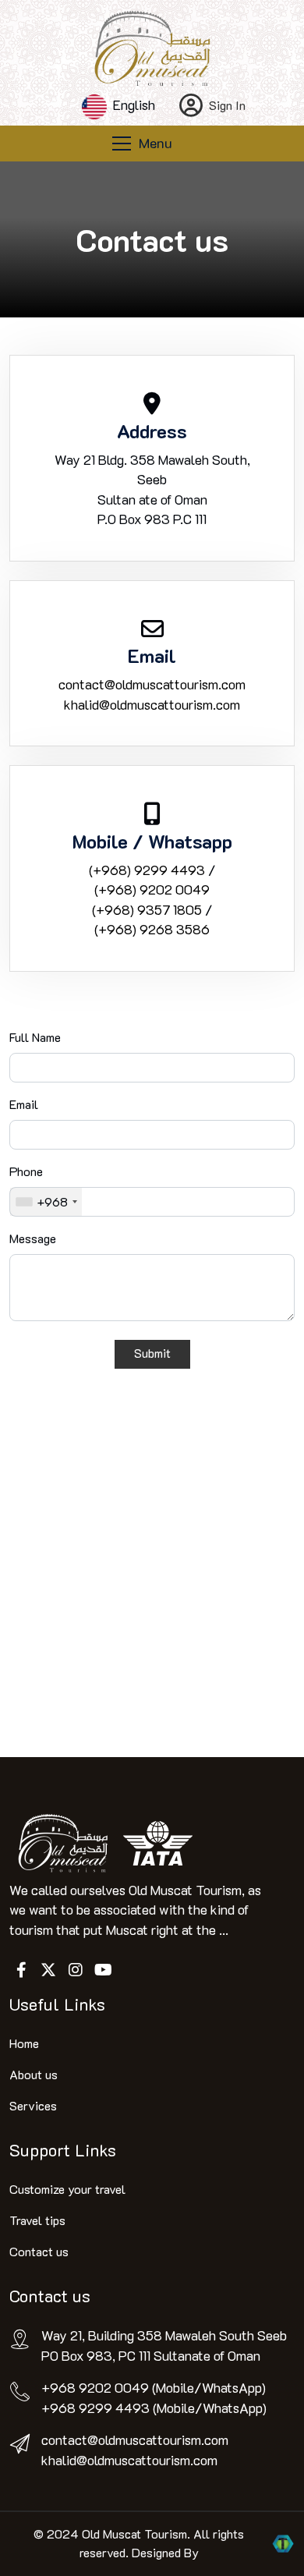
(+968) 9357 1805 (147, 909)
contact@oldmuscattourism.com (152, 684)
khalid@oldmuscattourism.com (152, 704)
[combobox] (46, 1202)
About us (34, 2074)
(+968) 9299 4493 (147, 870)
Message (33, 1238)
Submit (152, 1353)
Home (24, 2043)
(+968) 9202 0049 (152, 889)
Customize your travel (67, 2189)
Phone (26, 1171)
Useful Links (57, 2004)
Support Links (63, 2149)
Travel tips (37, 2220)
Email (24, 1104)
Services (33, 2105)
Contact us (39, 2251)
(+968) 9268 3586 (152, 929)
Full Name (35, 1037)
